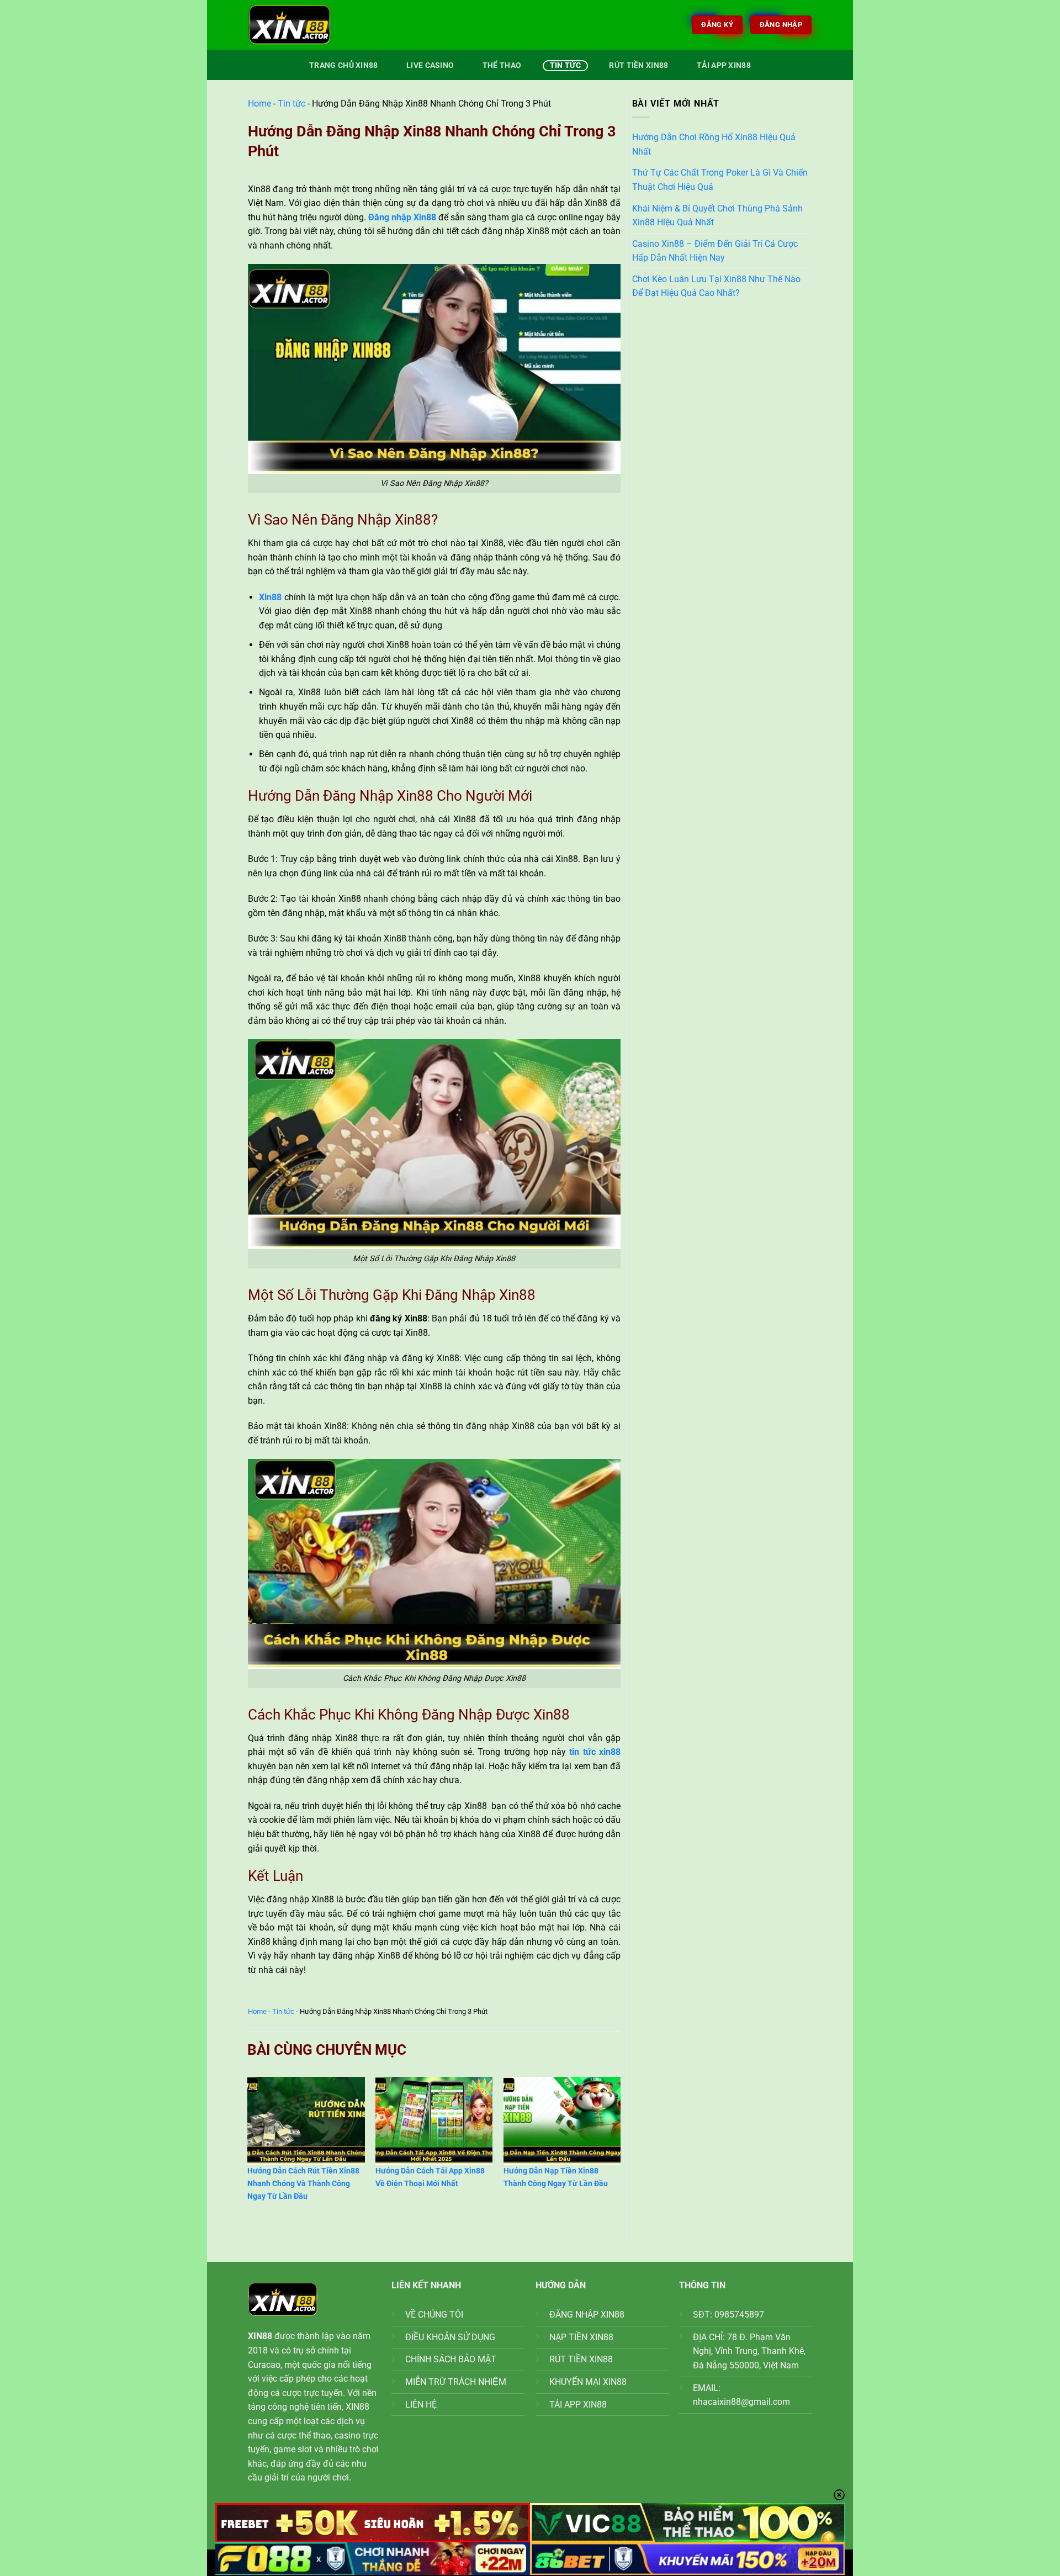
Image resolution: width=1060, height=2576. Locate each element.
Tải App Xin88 (724, 65)
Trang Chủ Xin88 (343, 65)
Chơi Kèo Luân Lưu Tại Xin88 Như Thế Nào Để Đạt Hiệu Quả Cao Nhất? (716, 286)
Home (259, 104)
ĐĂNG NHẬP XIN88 (587, 2315)
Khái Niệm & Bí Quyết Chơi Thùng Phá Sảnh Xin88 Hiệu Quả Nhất (717, 216)
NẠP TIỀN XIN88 (581, 2337)
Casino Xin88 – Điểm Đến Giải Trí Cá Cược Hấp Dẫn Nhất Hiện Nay (715, 251)
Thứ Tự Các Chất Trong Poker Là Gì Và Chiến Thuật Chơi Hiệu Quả (720, 180)
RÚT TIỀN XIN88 (581, 2359)
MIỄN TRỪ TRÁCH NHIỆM (456, 2382)
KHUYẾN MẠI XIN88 (588, 2382)
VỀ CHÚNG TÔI (434, 2315)
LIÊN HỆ (421, 2405)
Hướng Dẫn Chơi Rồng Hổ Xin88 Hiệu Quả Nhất (714, 144)
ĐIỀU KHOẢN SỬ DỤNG (450, 2337)
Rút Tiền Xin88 (638, 65)
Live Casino (430, 65)
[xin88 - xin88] (304, 25)
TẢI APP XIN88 (578, 2405)
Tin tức (565, 65)
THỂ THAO (502, 65)
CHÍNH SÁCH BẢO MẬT (451, 2359)
